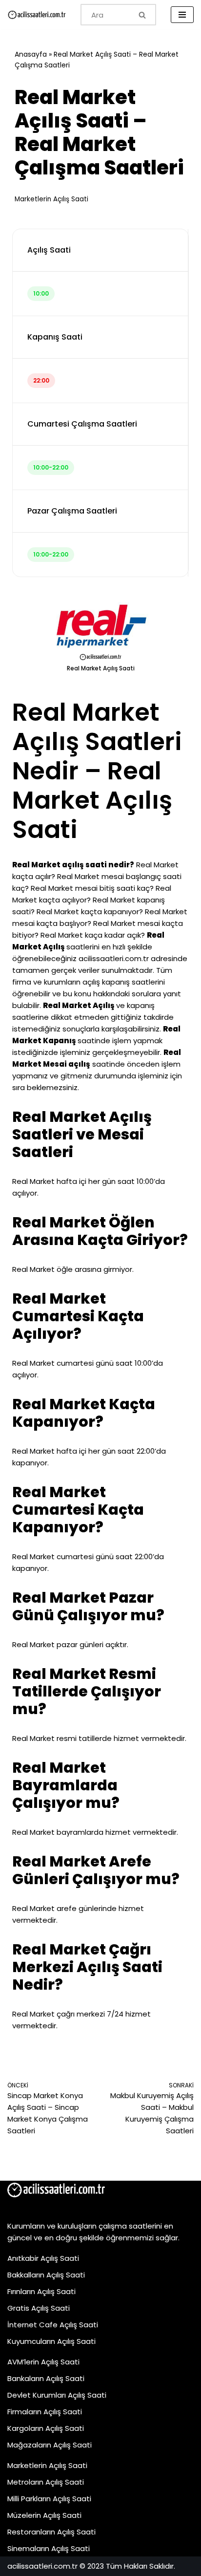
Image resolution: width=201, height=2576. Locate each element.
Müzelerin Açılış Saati (44, 2515)
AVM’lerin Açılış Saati (43, 2362)
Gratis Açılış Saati (39, 2308)
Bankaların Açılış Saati (46, 2378)
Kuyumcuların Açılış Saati (51, 2341)
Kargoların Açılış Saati (46, 2428)
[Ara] (143, 15)
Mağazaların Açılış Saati (50, 2445)
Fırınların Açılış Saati (41, 2291)
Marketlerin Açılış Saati (51, 199)
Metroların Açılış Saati (46, 2482)
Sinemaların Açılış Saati (49, 2548)
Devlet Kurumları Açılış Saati (57, 2395)
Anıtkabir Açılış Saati (43, 2258)
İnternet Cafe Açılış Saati (53, 2325)
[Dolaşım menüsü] (182, 15)
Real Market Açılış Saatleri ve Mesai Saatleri (82, 1134)
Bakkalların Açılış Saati (46, 2275)
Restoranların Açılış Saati (51, 2532)
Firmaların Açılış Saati (45, 2412)
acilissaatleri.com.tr (114, 958)
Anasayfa (31, 54)
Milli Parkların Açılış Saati (49, 2499)
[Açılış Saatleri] (37, 15)
